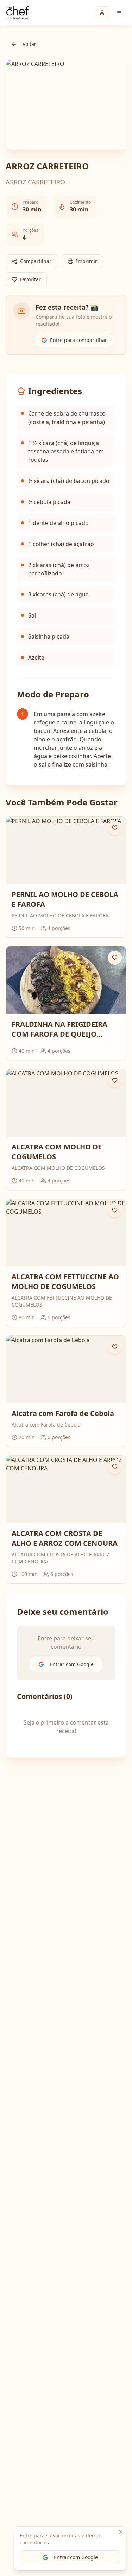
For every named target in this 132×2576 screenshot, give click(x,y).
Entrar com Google (76, 2557)
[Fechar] (121, 2532)
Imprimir (87, 261)
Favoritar (30, 279)
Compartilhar (36, 261)
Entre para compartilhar (78, 340)
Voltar (29, 44)
